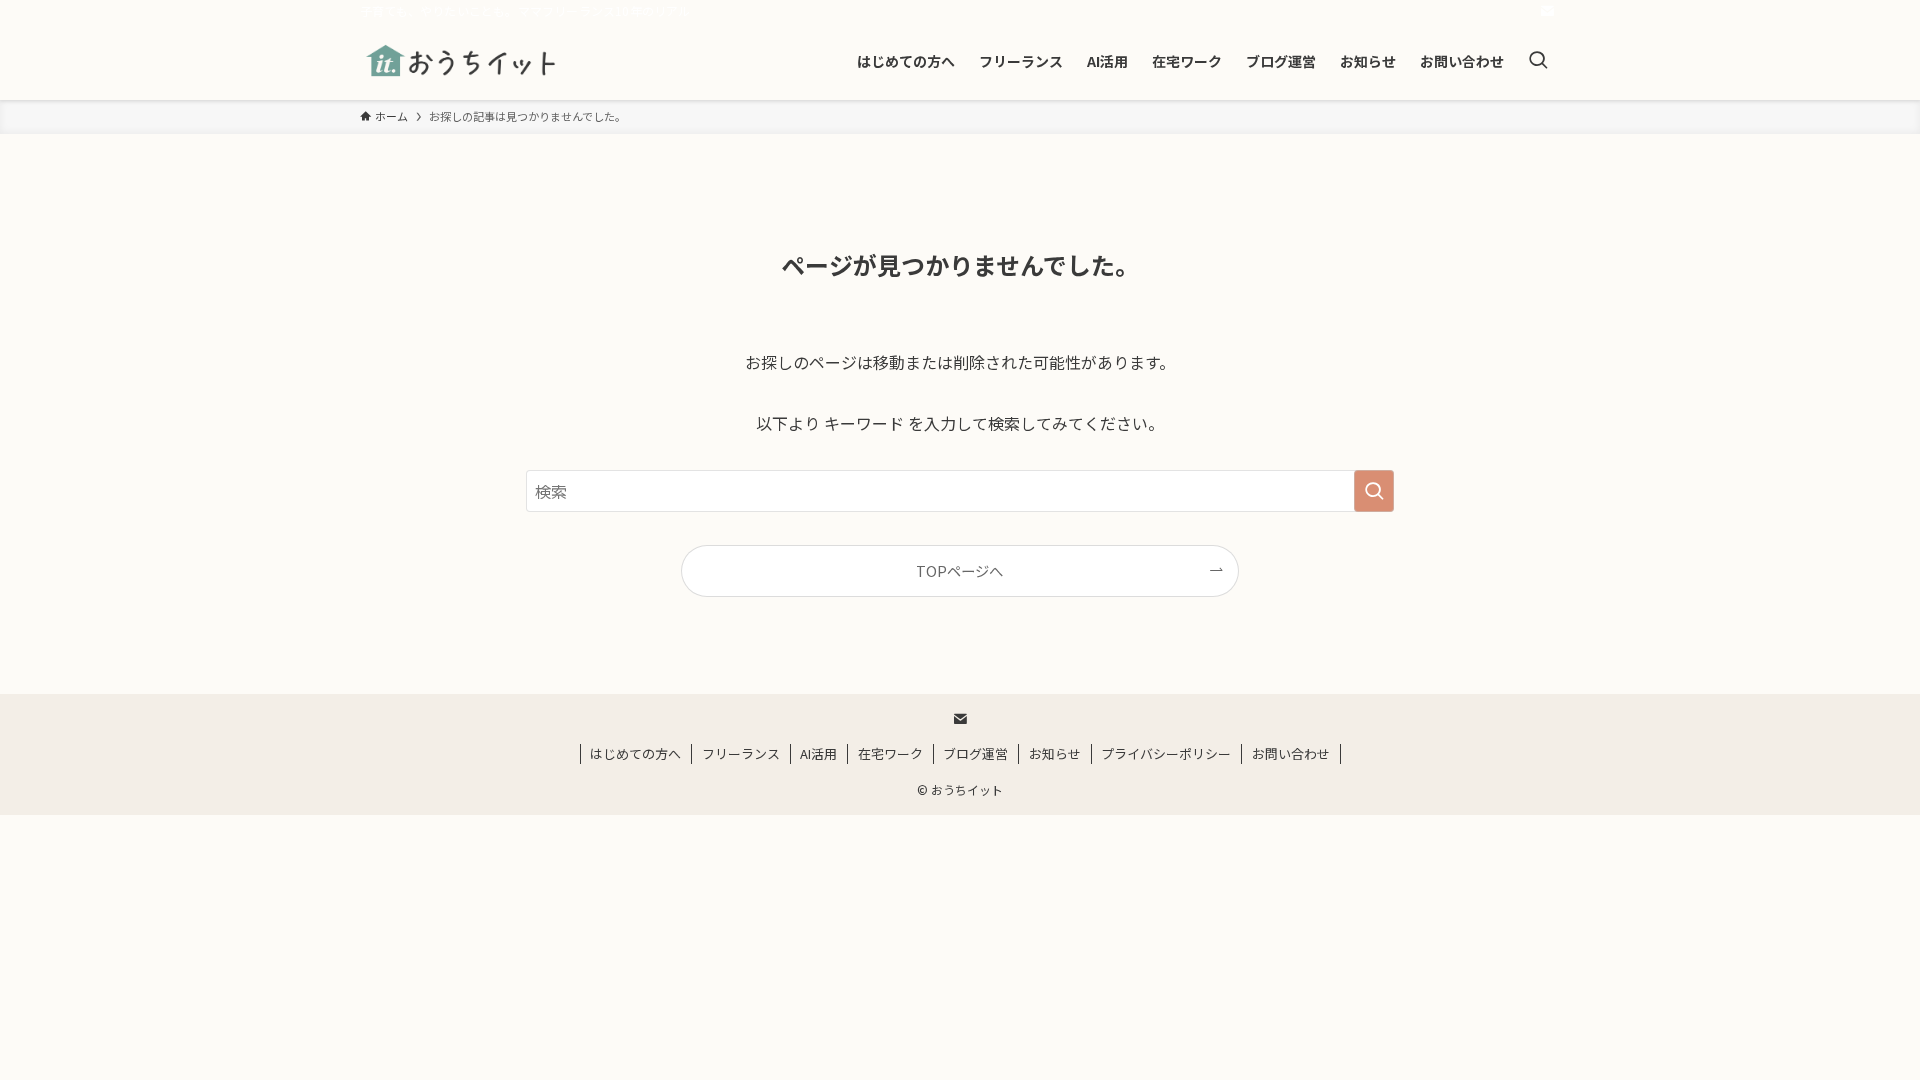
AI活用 (818, 753)
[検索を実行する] (1374, 491)
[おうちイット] (462, 61)
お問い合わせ (1291, 753)
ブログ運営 (975, 753)
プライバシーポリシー (1166, 753)
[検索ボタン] (1538, 61)
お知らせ (1055, 753)
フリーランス (741, 753)
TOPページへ (959, 570)
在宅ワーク (890, 753)
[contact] (1547, 11)
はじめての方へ (635, 753)
